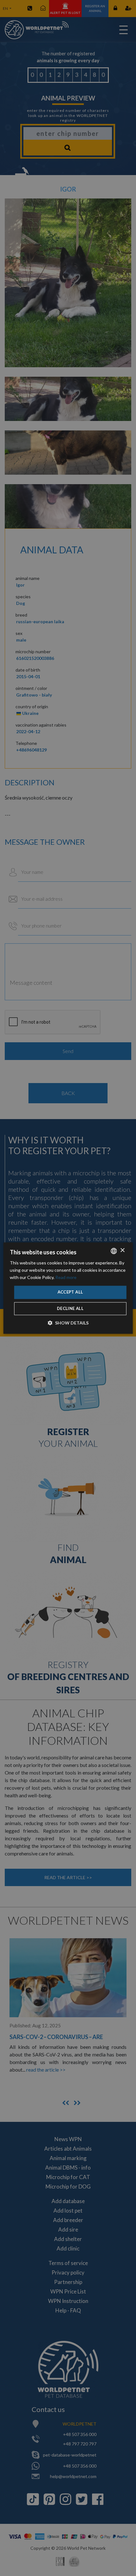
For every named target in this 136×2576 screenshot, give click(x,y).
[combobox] (114, 1251)
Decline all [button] (70, 1308)
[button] (68, 1323)
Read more (66, 1277)
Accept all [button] (70, 1292)
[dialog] (68, 1288)
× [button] (122, 1250)
